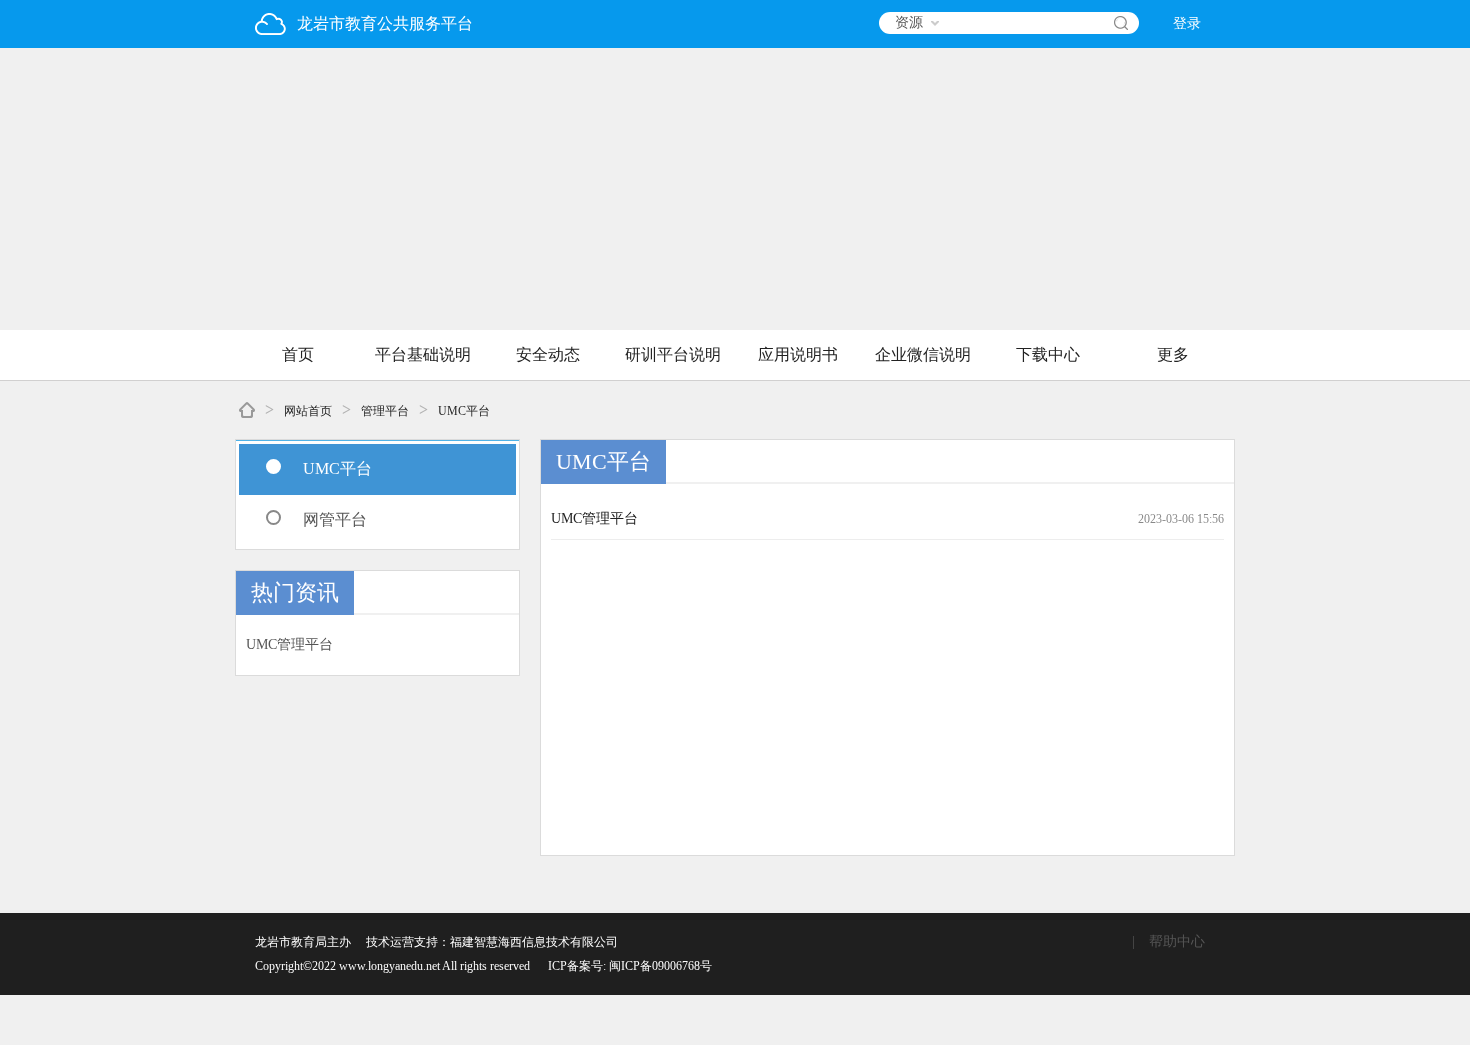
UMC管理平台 (289, 644)
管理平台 (385, 411)
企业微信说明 (923, 354)
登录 (1187, 23)
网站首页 (308, 411)
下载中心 (1048, 354)
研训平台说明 (673, 354)
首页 (298, 354)
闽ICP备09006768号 (660, 966)
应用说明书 (798, 354)
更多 (1173, 354)
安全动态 (548, 354)
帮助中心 (1177, 941)
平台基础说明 (423, 354)
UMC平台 (464, 411)
